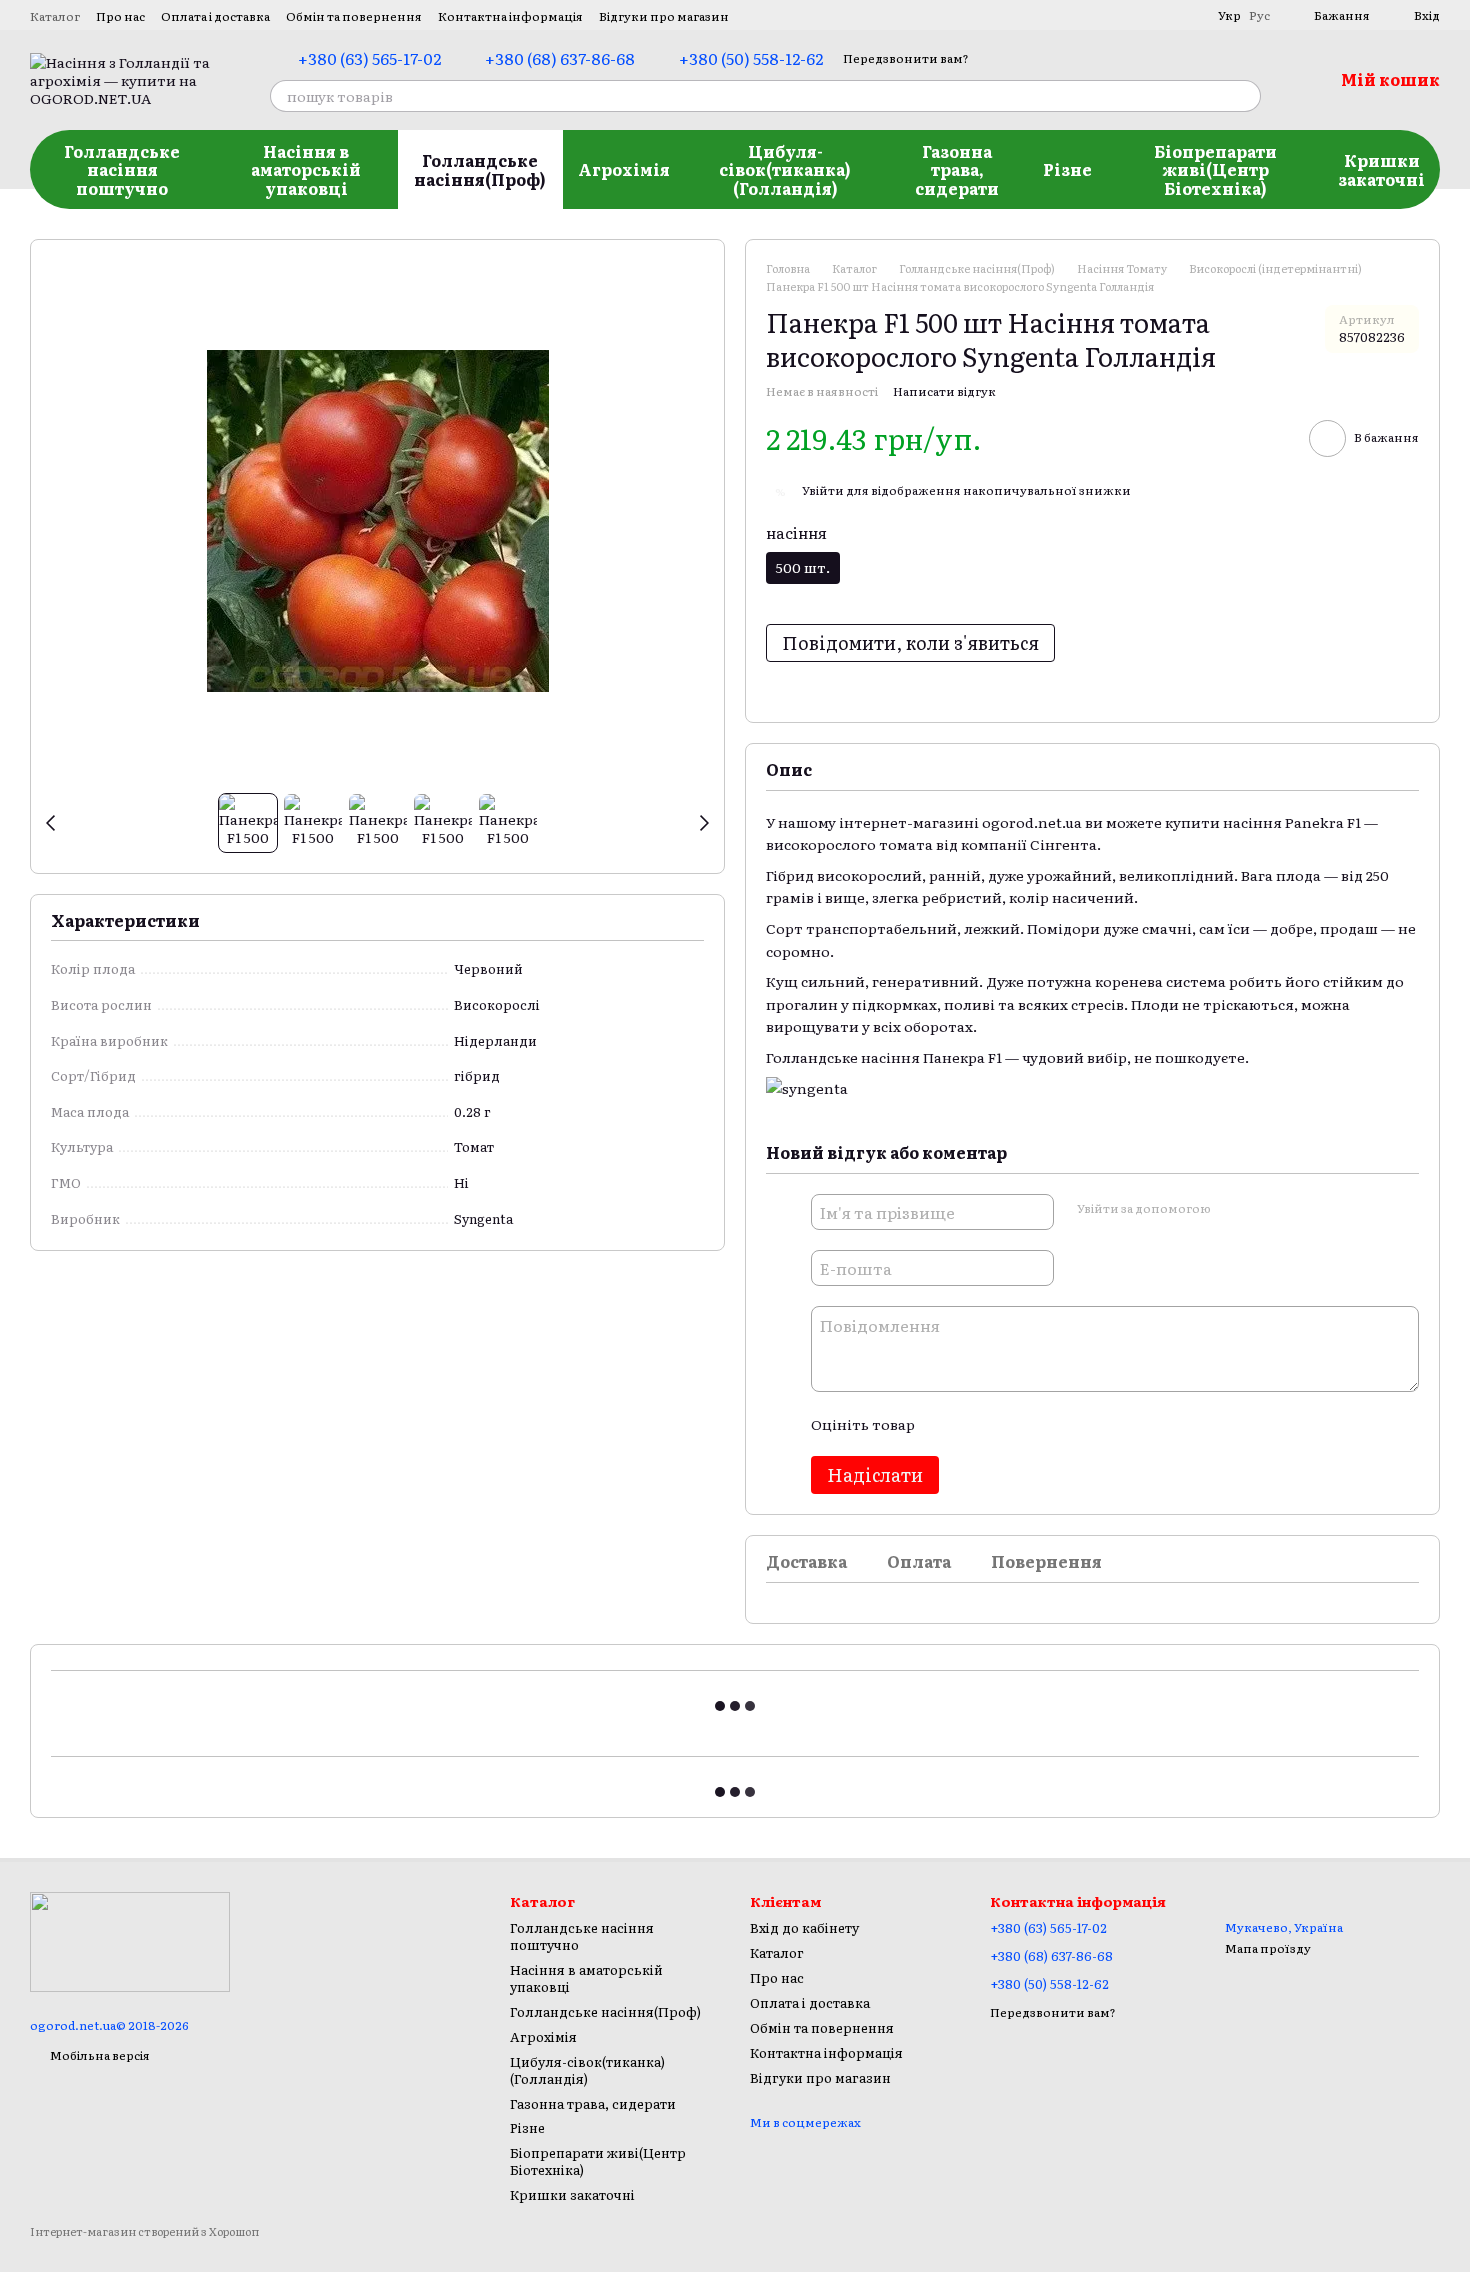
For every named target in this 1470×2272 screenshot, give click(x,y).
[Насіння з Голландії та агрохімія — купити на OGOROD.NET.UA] (130, 1940)
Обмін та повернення (354, 16)
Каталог (55, 16)
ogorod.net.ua (1032, 822)
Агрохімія (624, 169)
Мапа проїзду (1268, 1948)
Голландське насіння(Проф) (480, 169)
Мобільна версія (99, 2055)
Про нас (120, 16)
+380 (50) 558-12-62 (751, 58)
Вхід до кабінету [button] (804, 1927)
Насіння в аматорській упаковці (306, 169)
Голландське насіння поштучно (122, 169)
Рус (1259, 15)
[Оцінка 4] (1043, 1424)
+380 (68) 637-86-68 (560, 58)
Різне (1067, 169)
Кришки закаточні (1381, 169)
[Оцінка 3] (1011, 1424)
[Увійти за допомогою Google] (1264, 1209)
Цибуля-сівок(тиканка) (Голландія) (785, 169)
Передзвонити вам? (906, 58)
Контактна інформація (510, 16)
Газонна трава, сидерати (957, 169)
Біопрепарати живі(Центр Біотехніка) (1215, 169)
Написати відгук (944, 391)
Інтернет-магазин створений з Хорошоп (144, 2231)
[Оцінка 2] (979, 1424)
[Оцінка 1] (947, 1424)
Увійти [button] (823, 490)
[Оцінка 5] (1075, 1424)
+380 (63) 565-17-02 (369, 58)
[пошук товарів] (1245, 96)
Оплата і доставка (215, 16)
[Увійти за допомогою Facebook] (1232, 1209)
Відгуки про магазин (664, 16)
